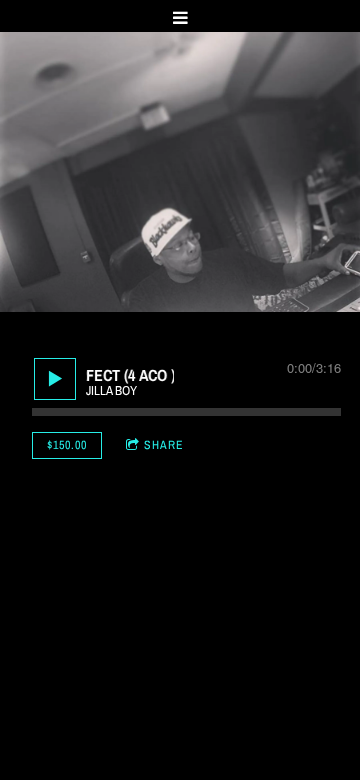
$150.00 (67, 445)
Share (164, 445)
